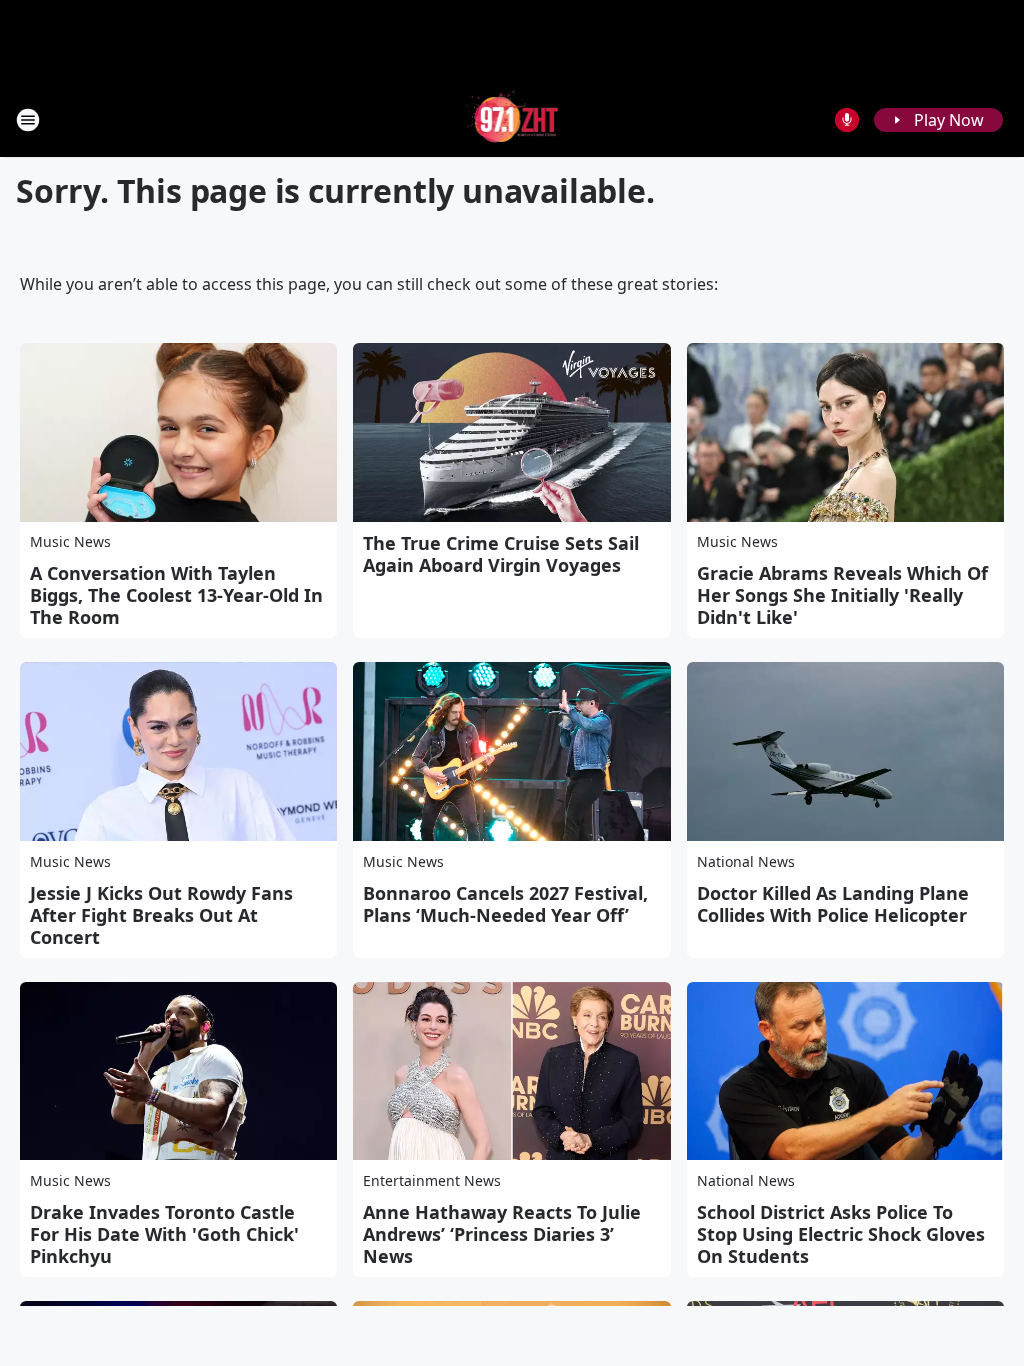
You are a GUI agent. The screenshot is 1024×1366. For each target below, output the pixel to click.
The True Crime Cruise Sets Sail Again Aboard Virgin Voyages (501, 554)
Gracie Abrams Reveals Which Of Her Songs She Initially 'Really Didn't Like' (842, 595)
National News (746, 861)
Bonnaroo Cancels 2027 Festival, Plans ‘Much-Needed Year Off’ (505, 904)
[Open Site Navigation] (28, 120)
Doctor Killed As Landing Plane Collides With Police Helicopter (833, 904)
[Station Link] (512, 119)
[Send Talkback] (847, 120)
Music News (70, 541)
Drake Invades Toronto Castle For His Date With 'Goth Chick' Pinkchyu (164, 1234)
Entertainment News (432, 1180)
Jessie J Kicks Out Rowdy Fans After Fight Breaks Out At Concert (161, 915)
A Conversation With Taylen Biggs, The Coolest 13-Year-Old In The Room (176, 595)
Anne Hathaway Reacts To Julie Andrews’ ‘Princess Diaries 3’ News (502, 1234)
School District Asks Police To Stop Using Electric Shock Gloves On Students (841, 1234)
